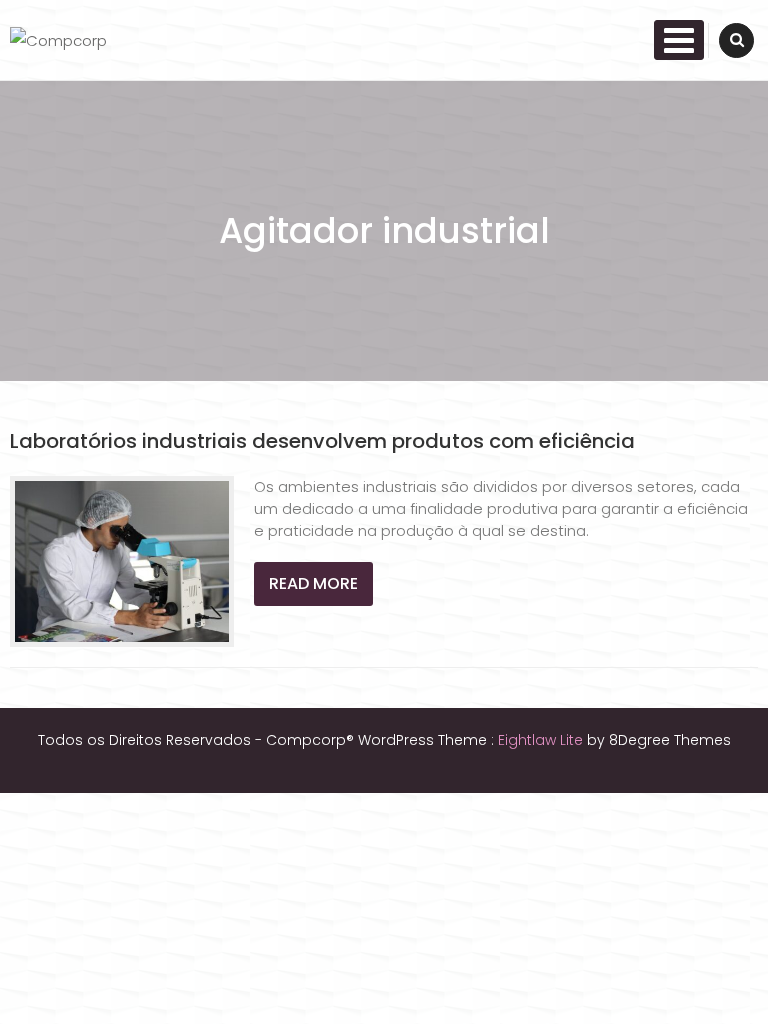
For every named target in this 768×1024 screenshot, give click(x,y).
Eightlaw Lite (542, 740)
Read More (313, 583)
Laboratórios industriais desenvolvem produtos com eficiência (322, 441)
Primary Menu (679, 40)
